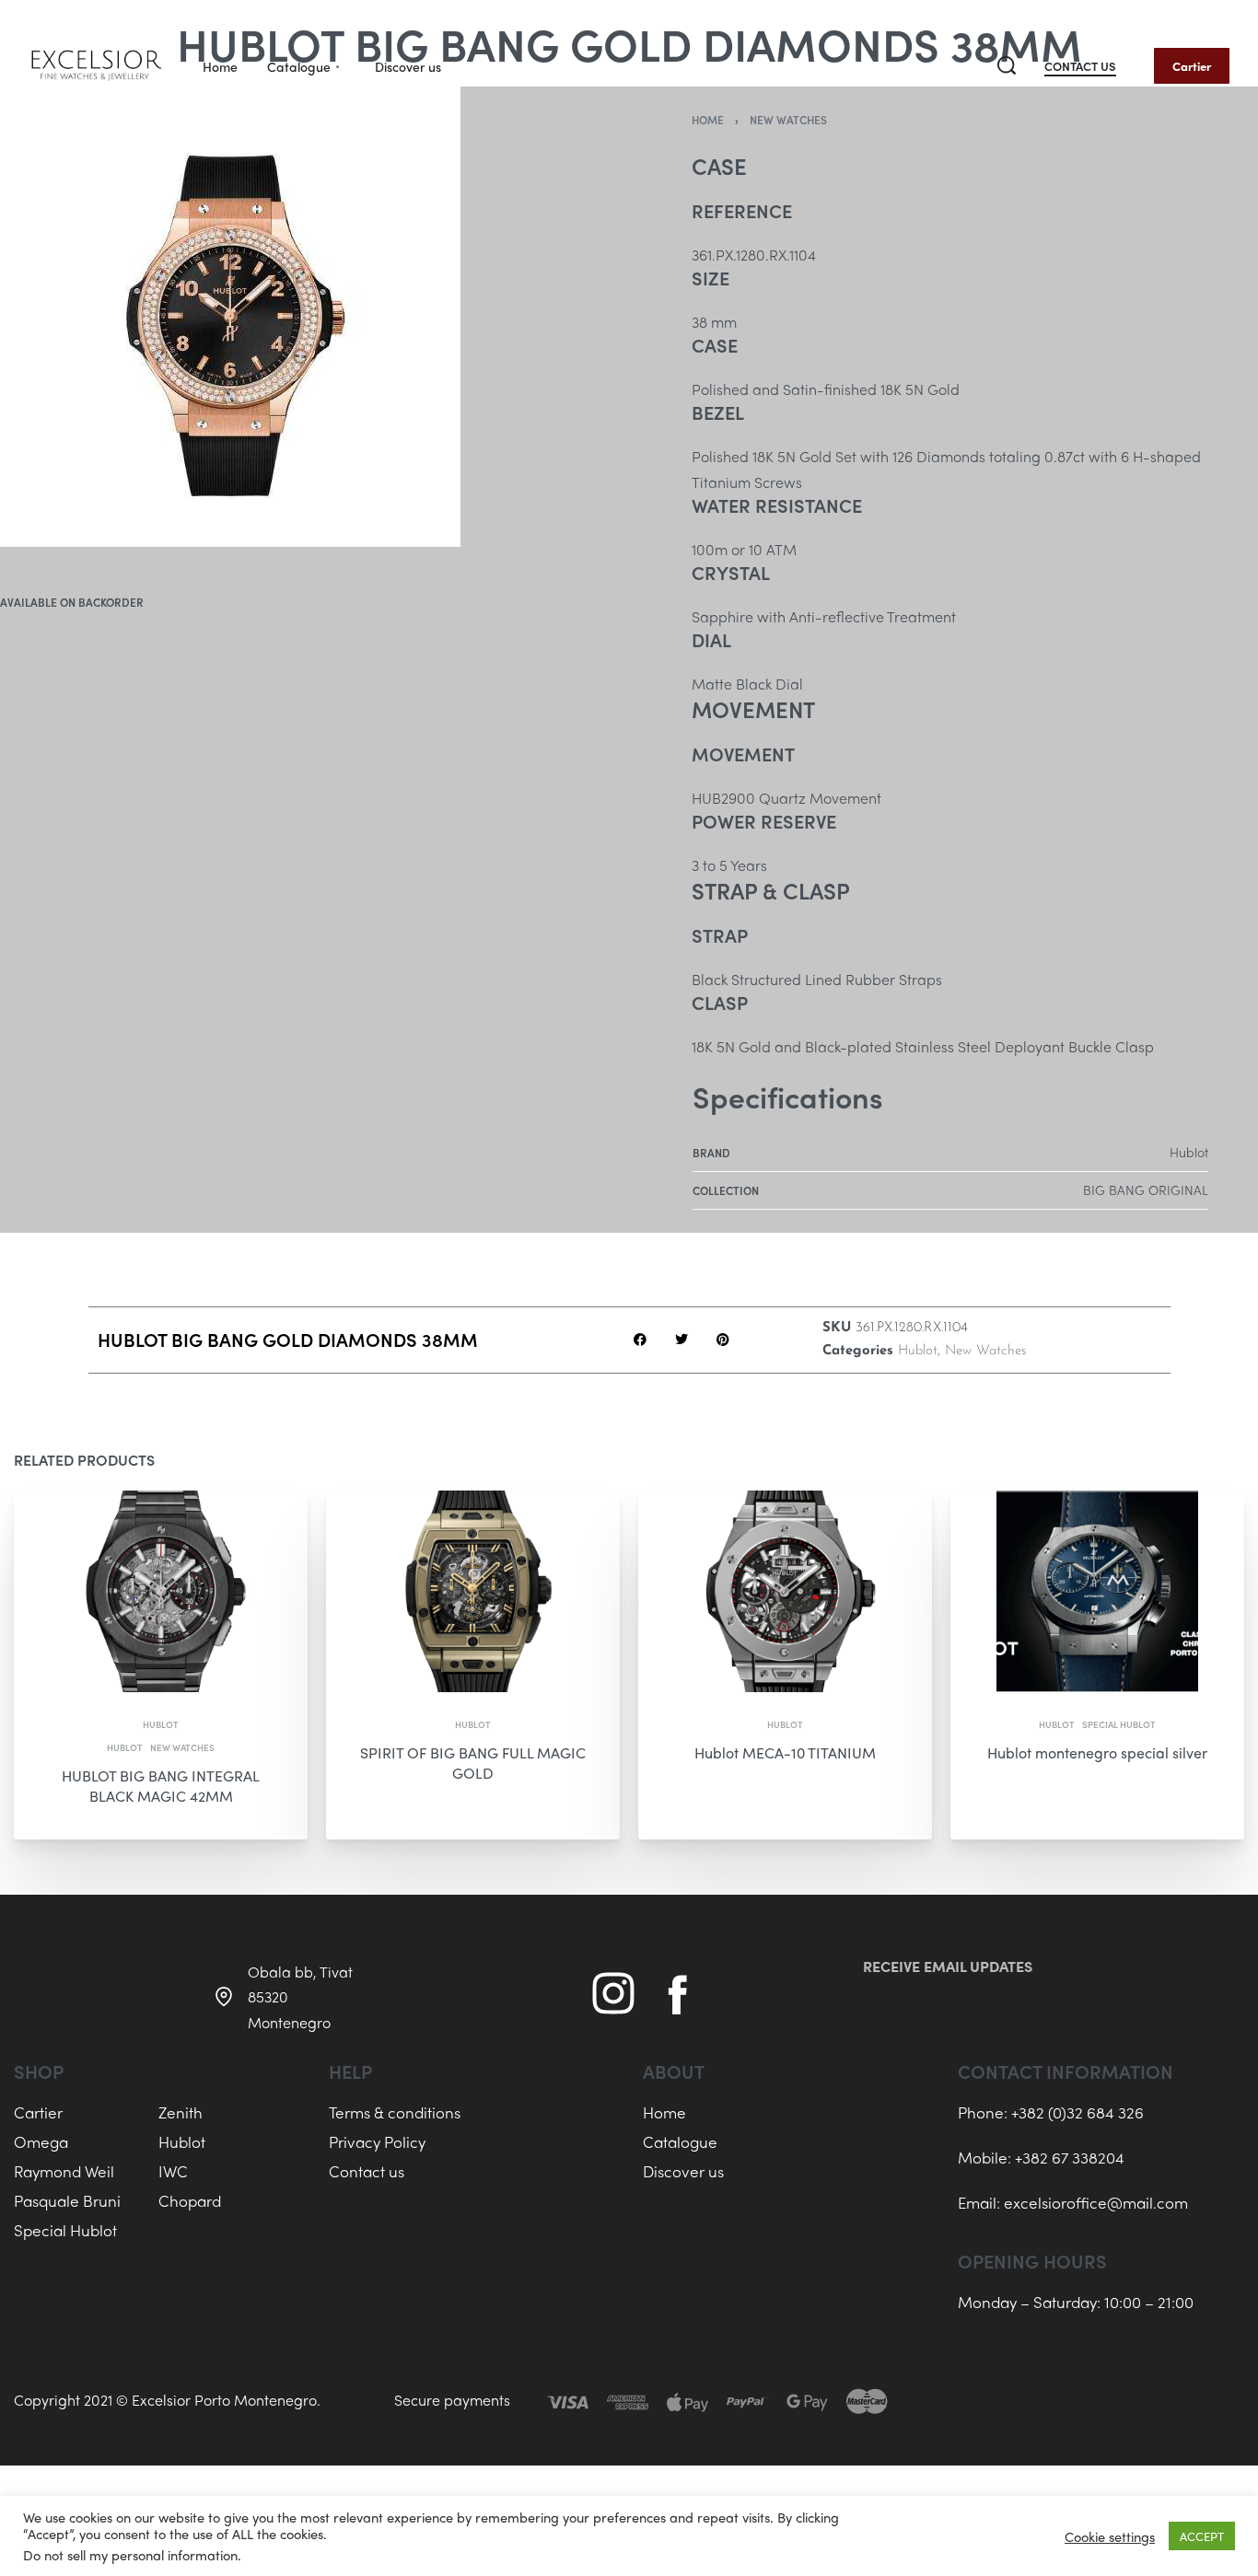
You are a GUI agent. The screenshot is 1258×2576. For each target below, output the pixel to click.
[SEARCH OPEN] (1007, 65)
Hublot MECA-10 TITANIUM (785, 1752)
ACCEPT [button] (1202, 2536)
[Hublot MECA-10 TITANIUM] (785, 1591)
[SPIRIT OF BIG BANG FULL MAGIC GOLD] (473, 1591)
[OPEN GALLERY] (230, 317)
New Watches (986, 1351)
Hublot (918, 1351)
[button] (640, 1340)
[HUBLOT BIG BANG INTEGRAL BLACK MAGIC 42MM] (161, 1591)
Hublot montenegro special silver (1097, 1752)
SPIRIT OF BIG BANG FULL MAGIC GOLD (473, 1763)
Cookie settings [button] (1110, 2536)
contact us (1080, 67)
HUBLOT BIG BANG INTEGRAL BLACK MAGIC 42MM (161, 1786)
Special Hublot (1119, 1724)
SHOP (39, 2071)
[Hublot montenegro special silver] (1097, 1591)
